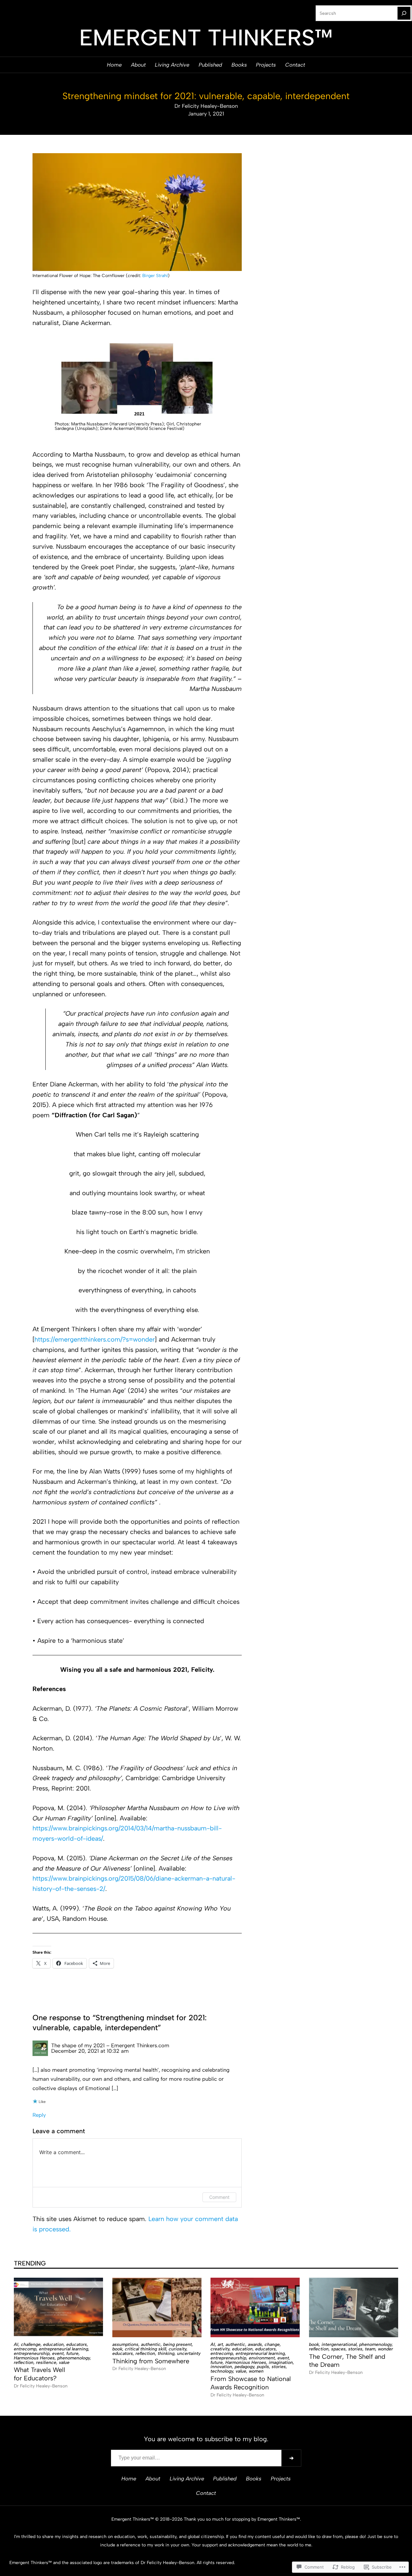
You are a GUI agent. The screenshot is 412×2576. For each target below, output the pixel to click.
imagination (281, 2362)
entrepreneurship (32, 2353)
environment (262, 2358)
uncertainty (189, 2353)
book (117, 2349)
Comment (219, 2197)
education (53, 2344)
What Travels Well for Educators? (40, 2374)
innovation (221, 2367)
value (64, 2362)
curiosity (178, 2349)
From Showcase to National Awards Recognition (251, 2383)
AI (16, 2344)
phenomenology (74, 2358)
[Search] (404, 13)
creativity (220, 2349)
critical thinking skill (145, 2349)
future (72, 2353)
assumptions (125, 2344)
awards (255, 2344)
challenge (31, 2344)
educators (77, 2344)
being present (178, 2344)
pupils (263, 2367)
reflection (24, 2362)
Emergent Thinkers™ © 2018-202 (146, 2519)
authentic (151, 2344)
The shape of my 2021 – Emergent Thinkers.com (110, 2045)
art (220, 2344)
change (272, 2344)
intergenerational (339, 2344)
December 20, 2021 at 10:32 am (90, 2051)
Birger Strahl (155, 275)
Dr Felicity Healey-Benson (206, 106)
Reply (39, 2115)
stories (279, 2367)
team (370, 2349)
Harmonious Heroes (34, 2358)
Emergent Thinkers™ (206, 37)
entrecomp (25, 2349)
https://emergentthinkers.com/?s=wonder (95, 1339)
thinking (166, 2353)
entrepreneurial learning (64, 2349)
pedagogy (244, 2367)
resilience (46, 2362)
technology (222, 2371)
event (58, 2353)
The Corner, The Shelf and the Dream (347, 2361)
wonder (385, 2349)
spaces (338, 2349)
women (256, 2371)
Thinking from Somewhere (151, 2361)
